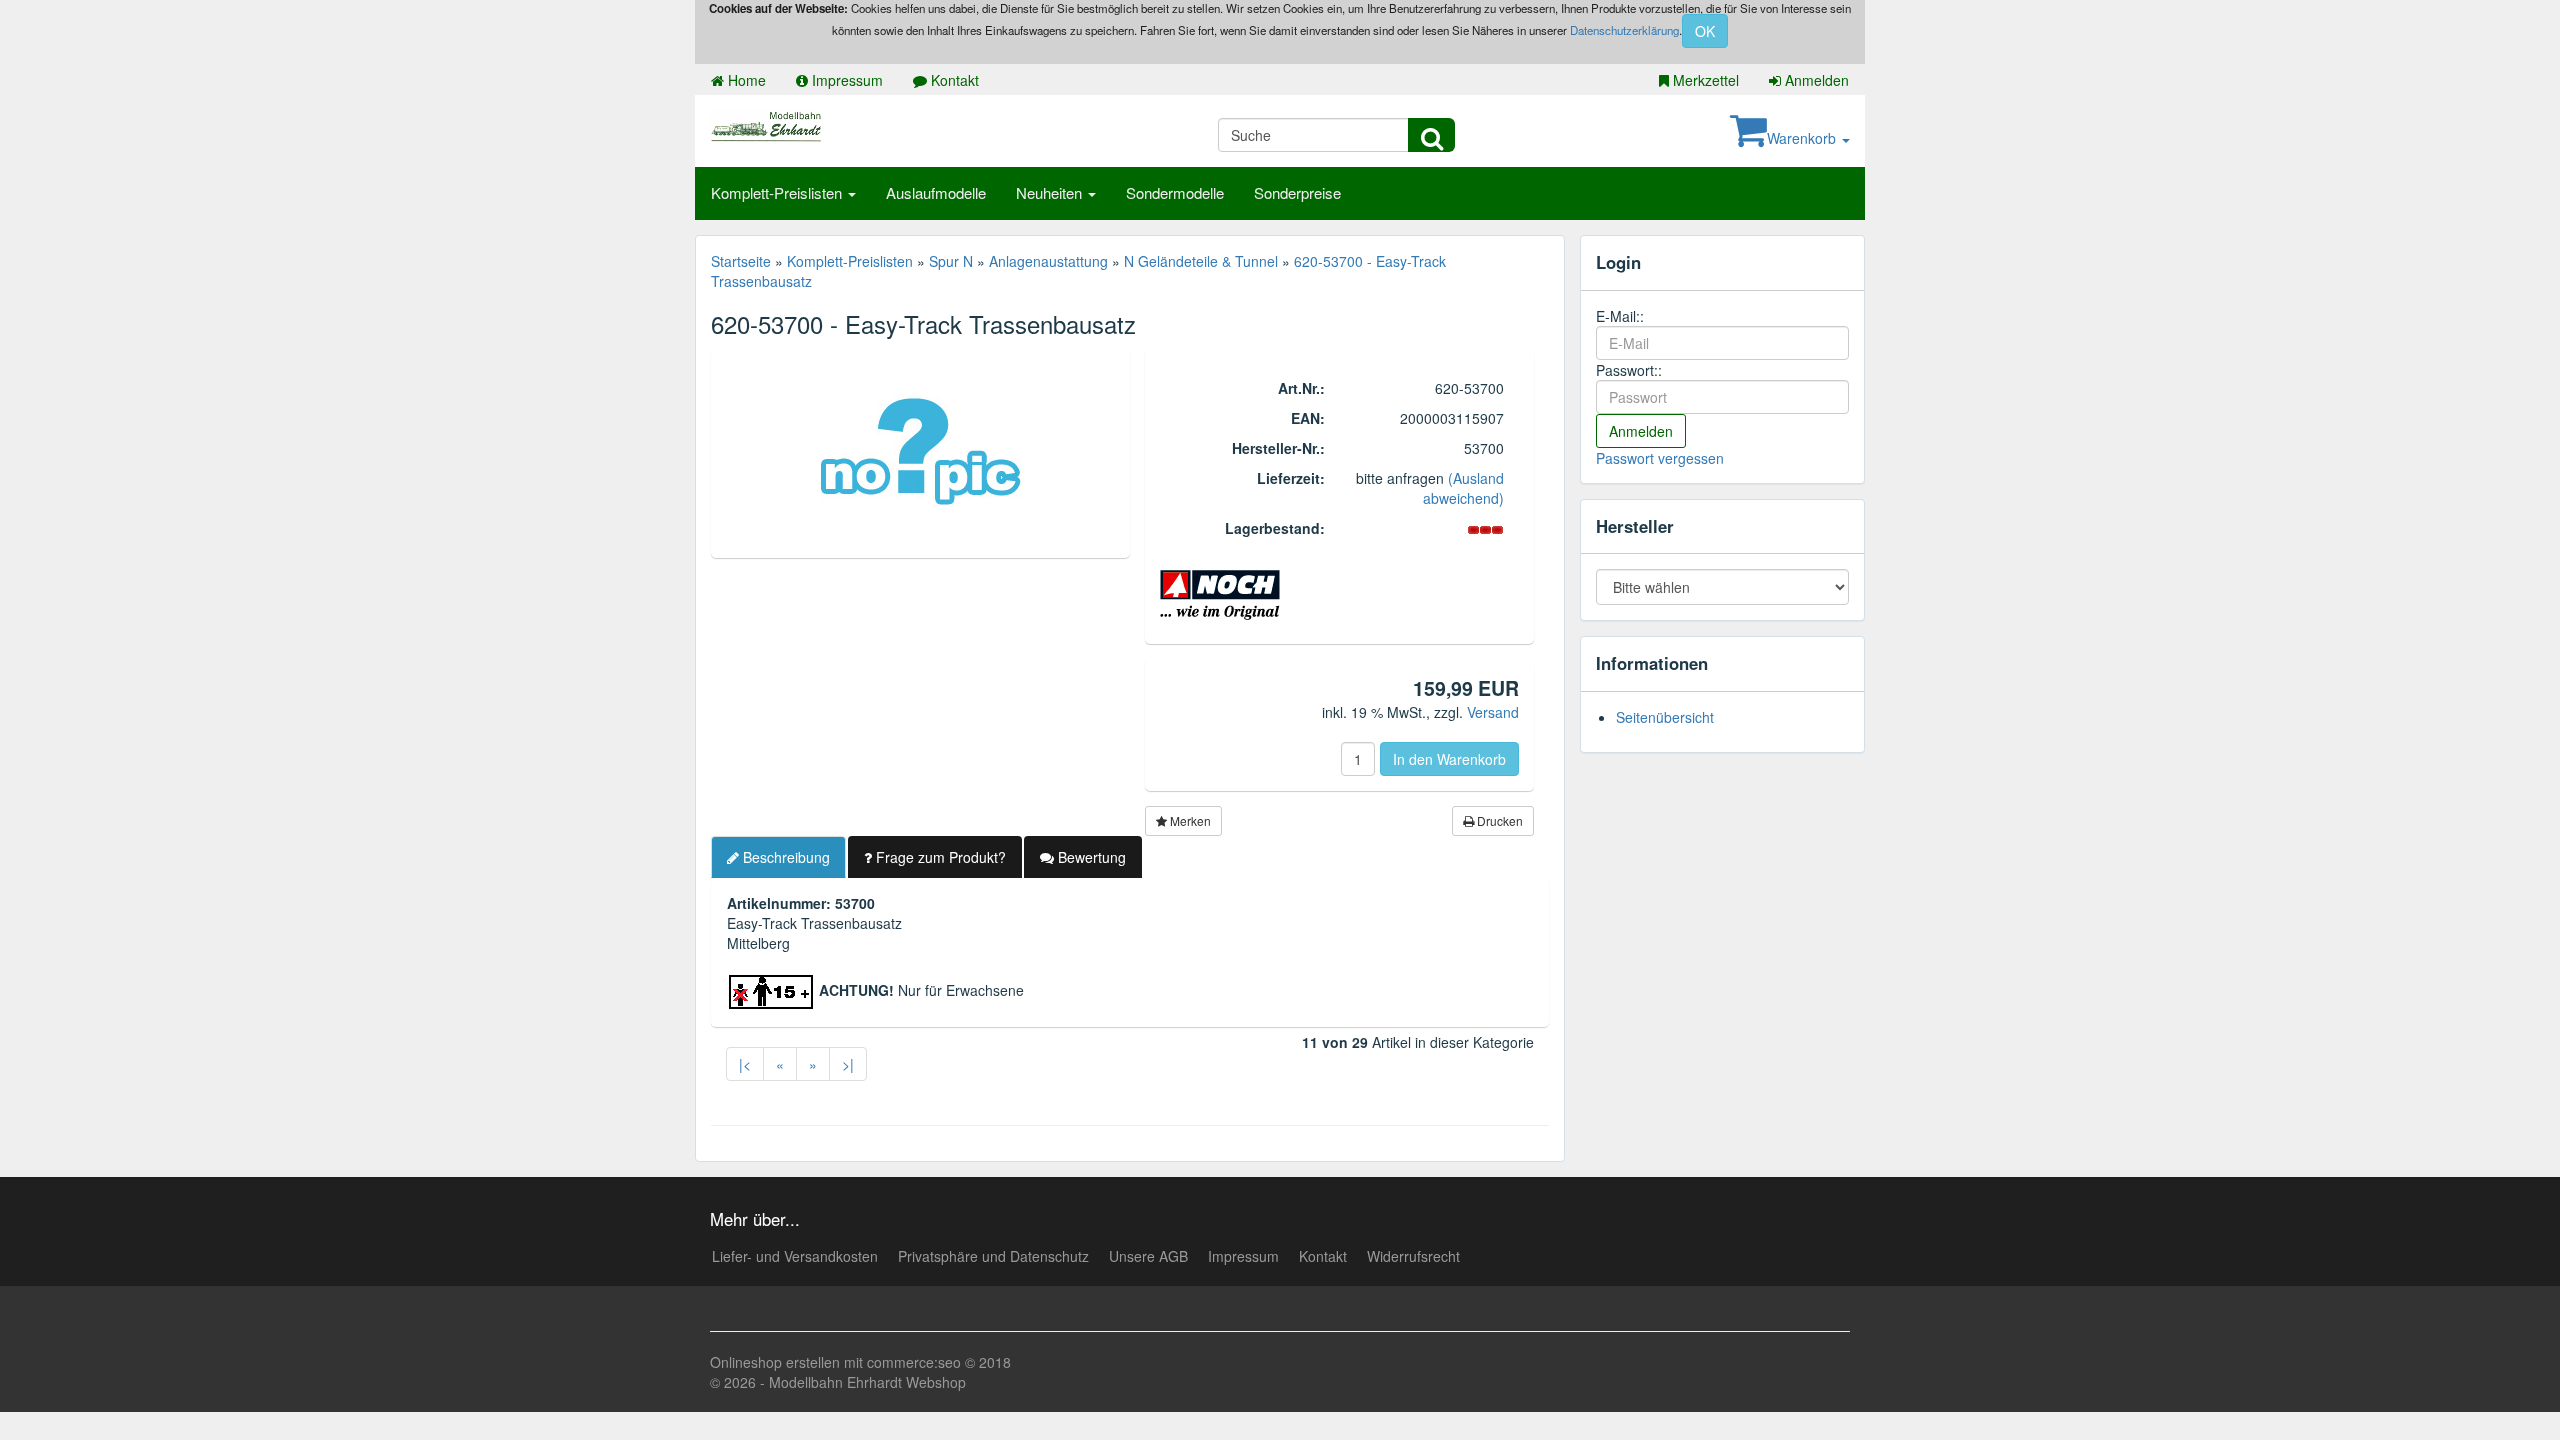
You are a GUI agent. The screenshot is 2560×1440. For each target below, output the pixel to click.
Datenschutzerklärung (1624, 30)
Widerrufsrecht (1413, 1256)
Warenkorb (1803, 138)
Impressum (845, 80)
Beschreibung (784, 857)
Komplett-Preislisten (778, 192)
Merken (1189, 820)
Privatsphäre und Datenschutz (993, 1256)
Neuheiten (1051, 192)
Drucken (1498, 820)
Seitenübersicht (1665, 717)
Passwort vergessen (1660, 458)
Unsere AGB (1148, 1256)
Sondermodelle (1175, 192)
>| (848, 1064)
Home (745, 80)
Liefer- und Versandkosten (795, 1256)
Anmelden (1815, 80)
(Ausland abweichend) (1463, 488)
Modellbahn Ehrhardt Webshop (867, 1382)
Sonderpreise (1297, 192)
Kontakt (953, 80)
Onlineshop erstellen (775, 1362)
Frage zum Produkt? (939, 857)
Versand (1493, 712)
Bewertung (1090, 857)
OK (1705, 31)
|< (745, 1064)
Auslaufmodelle (936, 192)
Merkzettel (1704, 80)
